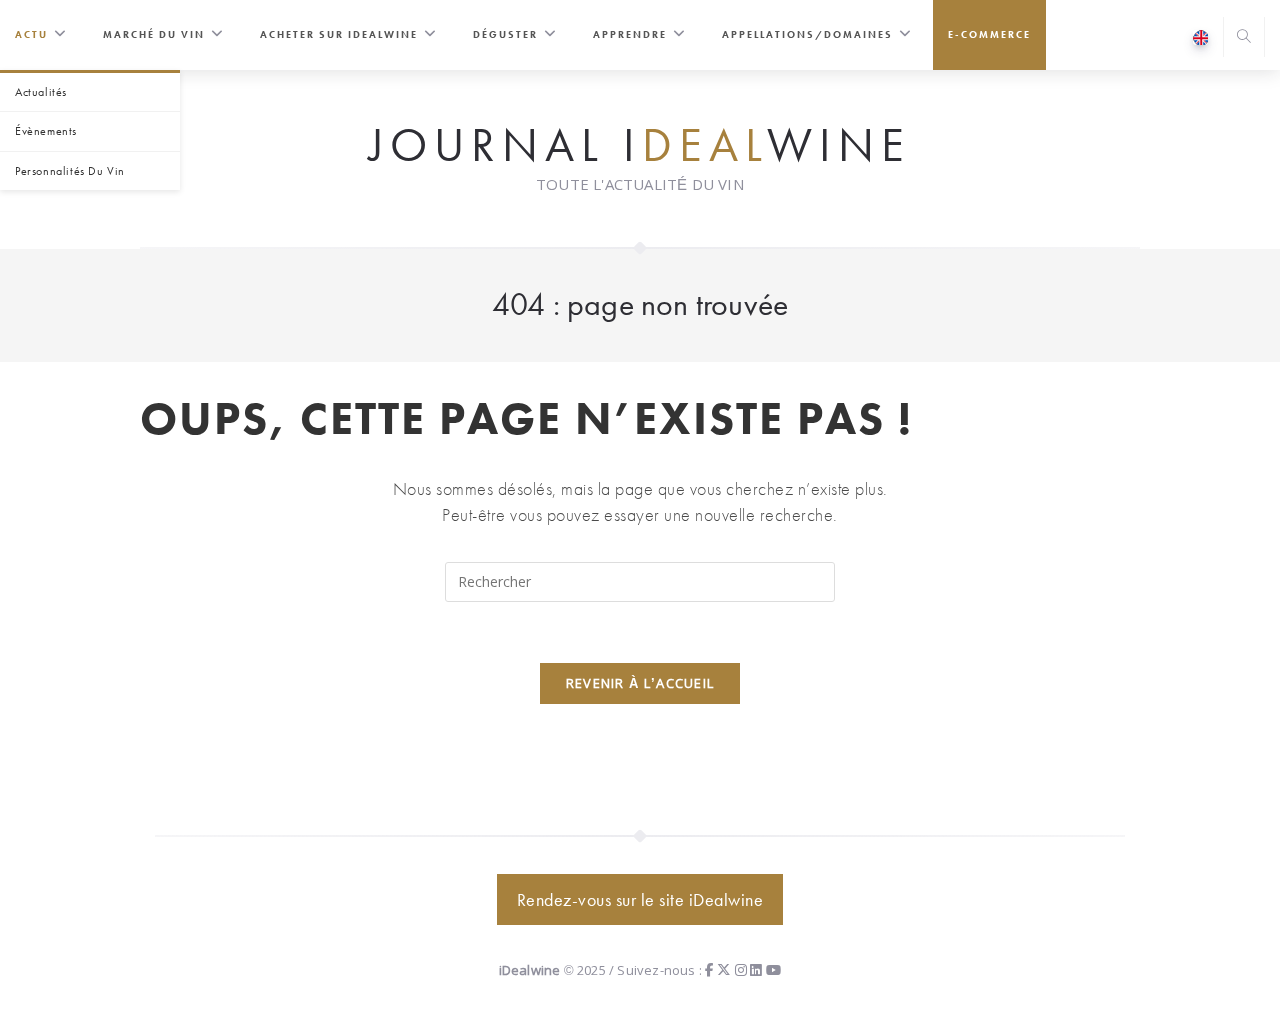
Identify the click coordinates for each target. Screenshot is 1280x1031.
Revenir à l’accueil (640, 683)
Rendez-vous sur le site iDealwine (640, 899)
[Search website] (1244, 38)
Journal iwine (640, 146)
